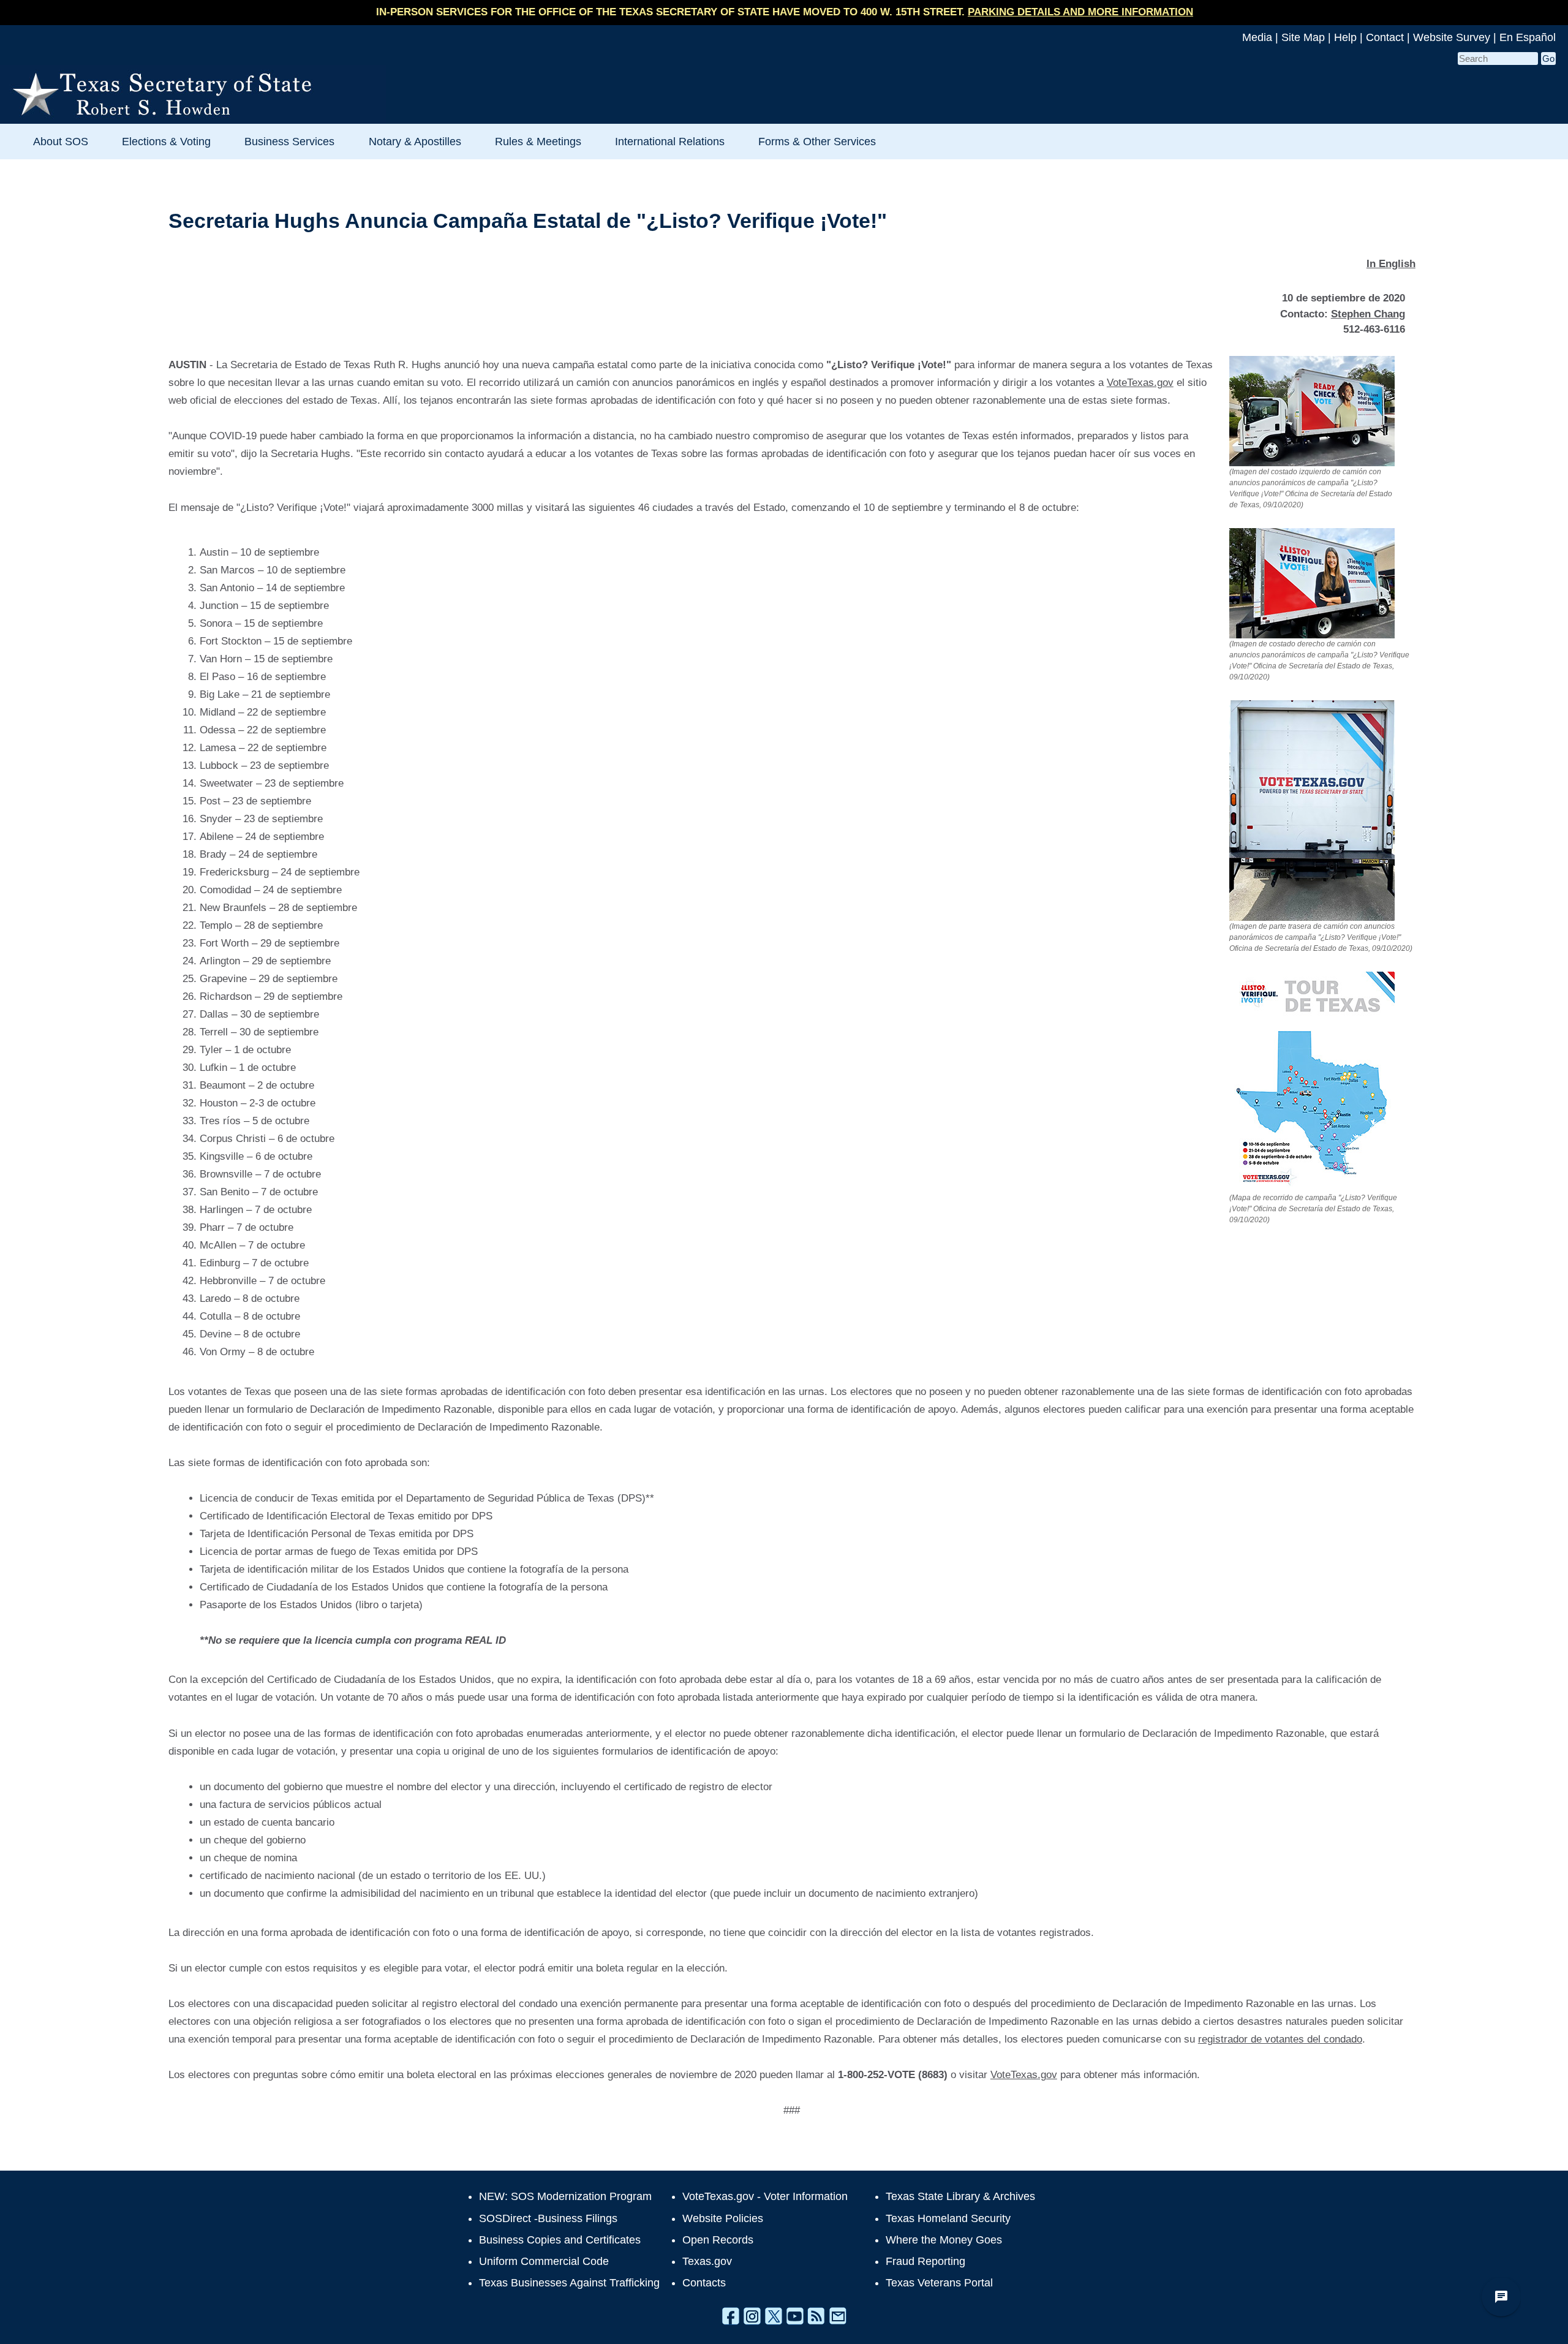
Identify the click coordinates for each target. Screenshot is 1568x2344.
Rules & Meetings (538, 141)
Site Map (1303, 37)
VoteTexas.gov (1140, 383)
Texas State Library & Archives (960, 2196)
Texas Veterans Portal (939, 2283)
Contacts (704, 2283)
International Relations (670, 141)
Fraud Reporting (925, 2261)
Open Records (718, 2240)
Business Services (289, 141)
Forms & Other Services (817, 141)
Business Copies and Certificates (560, 2240)
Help (1345, 37)
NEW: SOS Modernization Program (565, 2196)
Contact (1385, 37)
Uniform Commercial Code (544, 2261)
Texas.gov (707, 2261)
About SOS (61, 141)
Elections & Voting (166, 141)
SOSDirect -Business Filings (548, 2218)
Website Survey (1452, 37)
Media (1257, 37)
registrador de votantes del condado (1280, 2039)
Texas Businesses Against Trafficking (569, 2283)
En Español (1528, 37)
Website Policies (723, 2218)
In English (1391, 264)
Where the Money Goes (944, 2240)
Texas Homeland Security (948, 2218)
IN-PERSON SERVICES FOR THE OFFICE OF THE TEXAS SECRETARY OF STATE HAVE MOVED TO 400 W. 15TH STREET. (785, 12)
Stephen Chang (1368, 314)
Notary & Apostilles (415, 141)
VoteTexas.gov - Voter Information (765, 2196)
